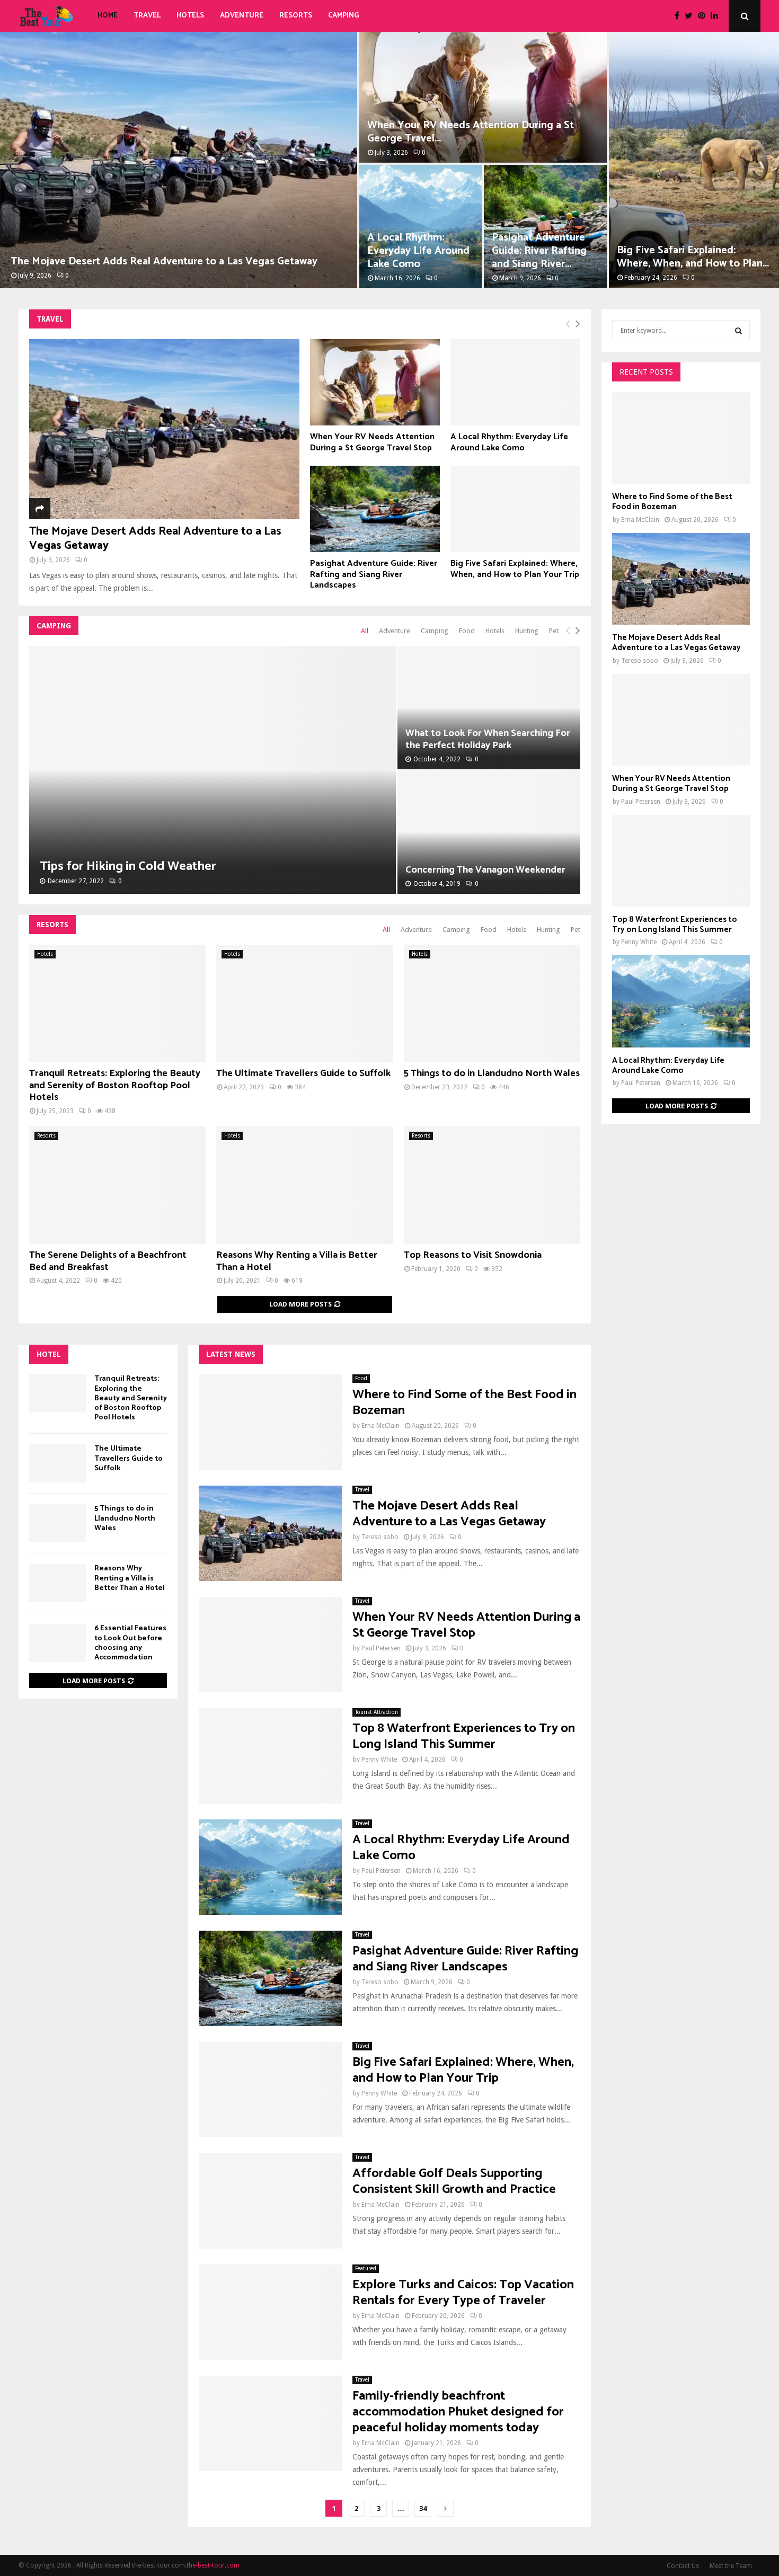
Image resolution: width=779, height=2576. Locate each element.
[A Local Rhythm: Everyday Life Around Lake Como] (515, 382)
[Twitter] (691, 16)
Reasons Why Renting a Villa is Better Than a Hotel (297, 1261)
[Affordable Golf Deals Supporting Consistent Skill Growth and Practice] (270, 2201)
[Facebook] (680, 16)
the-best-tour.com (213, 2565)
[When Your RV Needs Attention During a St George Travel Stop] (375, 382)
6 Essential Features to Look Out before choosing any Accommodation (130, 1643)
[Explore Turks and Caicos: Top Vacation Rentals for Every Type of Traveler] (270, 2312)
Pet (554, 631)
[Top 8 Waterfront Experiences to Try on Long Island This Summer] (270, 1756)
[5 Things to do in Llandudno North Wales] (492, 1003)
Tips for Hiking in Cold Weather (128, 867)
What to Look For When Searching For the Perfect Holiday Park (488, 739)
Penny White (379, 1760)
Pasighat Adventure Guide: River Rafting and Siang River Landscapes (374, 574)
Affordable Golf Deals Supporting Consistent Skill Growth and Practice (454, 2182)
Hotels (190, 16)
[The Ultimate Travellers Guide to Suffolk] (304, 1003)
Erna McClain (380, 1426)
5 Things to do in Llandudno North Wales (492, 1073)
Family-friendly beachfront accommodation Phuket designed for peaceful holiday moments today (458, 2412)
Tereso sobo (380, 1537)
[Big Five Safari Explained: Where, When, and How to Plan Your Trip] (515, 509)
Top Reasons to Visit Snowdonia (473, 1255)
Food (467, 631)
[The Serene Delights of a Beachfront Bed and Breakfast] (117, 1185)
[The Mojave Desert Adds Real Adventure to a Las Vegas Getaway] (164, 429)
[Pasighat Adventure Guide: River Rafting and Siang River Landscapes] (375, 509)
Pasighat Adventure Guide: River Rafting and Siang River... (539, 251)
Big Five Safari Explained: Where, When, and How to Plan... (693, 257)
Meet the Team (731, 2566)
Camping (344, 16)
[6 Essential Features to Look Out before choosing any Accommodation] (58, 1643)
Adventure (242, 16)
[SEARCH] (738, 331)
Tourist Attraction (377, 1712)
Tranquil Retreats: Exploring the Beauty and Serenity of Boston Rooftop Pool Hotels (115, 1085)
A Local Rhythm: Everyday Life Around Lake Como (418, 251)
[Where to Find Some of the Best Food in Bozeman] (270, 1422)
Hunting (527, 631)
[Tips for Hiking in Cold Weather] (213, 770)
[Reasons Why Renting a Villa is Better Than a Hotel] (304, 1185)
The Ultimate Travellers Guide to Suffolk (303, 1073)
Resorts (296, 16)
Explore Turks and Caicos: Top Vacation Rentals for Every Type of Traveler (463, 2293)
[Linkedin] (717, 16)
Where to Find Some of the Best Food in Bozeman (464, 1403)
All (365, 631)
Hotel (49, 1354)
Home (108, 16)
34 (423, 2508)
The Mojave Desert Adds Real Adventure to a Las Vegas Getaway (164, 261)
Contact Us (683, 2566)
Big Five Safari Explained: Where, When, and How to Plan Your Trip (515, 569)
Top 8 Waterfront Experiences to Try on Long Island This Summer (464, 1736)
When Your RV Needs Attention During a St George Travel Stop (372, 442)
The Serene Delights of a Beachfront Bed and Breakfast (108, 1261)
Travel (147, 16)
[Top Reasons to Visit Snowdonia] (492, 1185)
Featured (366, 2268)
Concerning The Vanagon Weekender (485, 870)
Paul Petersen (381, 1648)
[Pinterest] (704, 16)
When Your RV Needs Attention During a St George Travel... (471, 132)
